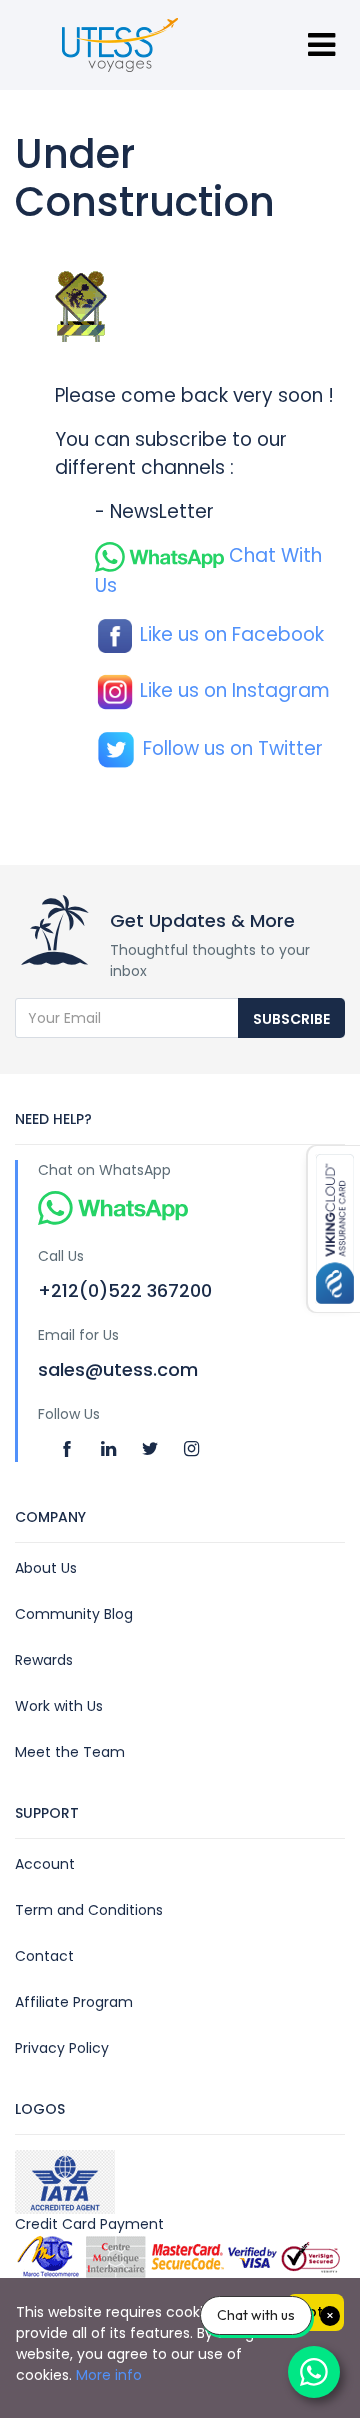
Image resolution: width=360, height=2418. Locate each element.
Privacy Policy (62, 2048)
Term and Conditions (89, 1910)
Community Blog (74, 1614)
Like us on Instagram (232, 690)
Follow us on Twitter (230, 748)
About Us (46, 1568)
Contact (44, 1956)
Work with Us (59, 1706)
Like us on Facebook (229, 634)
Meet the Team (70, 1752)
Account (45, 1864)
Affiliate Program (74, 2002)
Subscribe (291, 1019)
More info (109, 2375)
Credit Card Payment (89, 2224)
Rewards (44, 1660)
